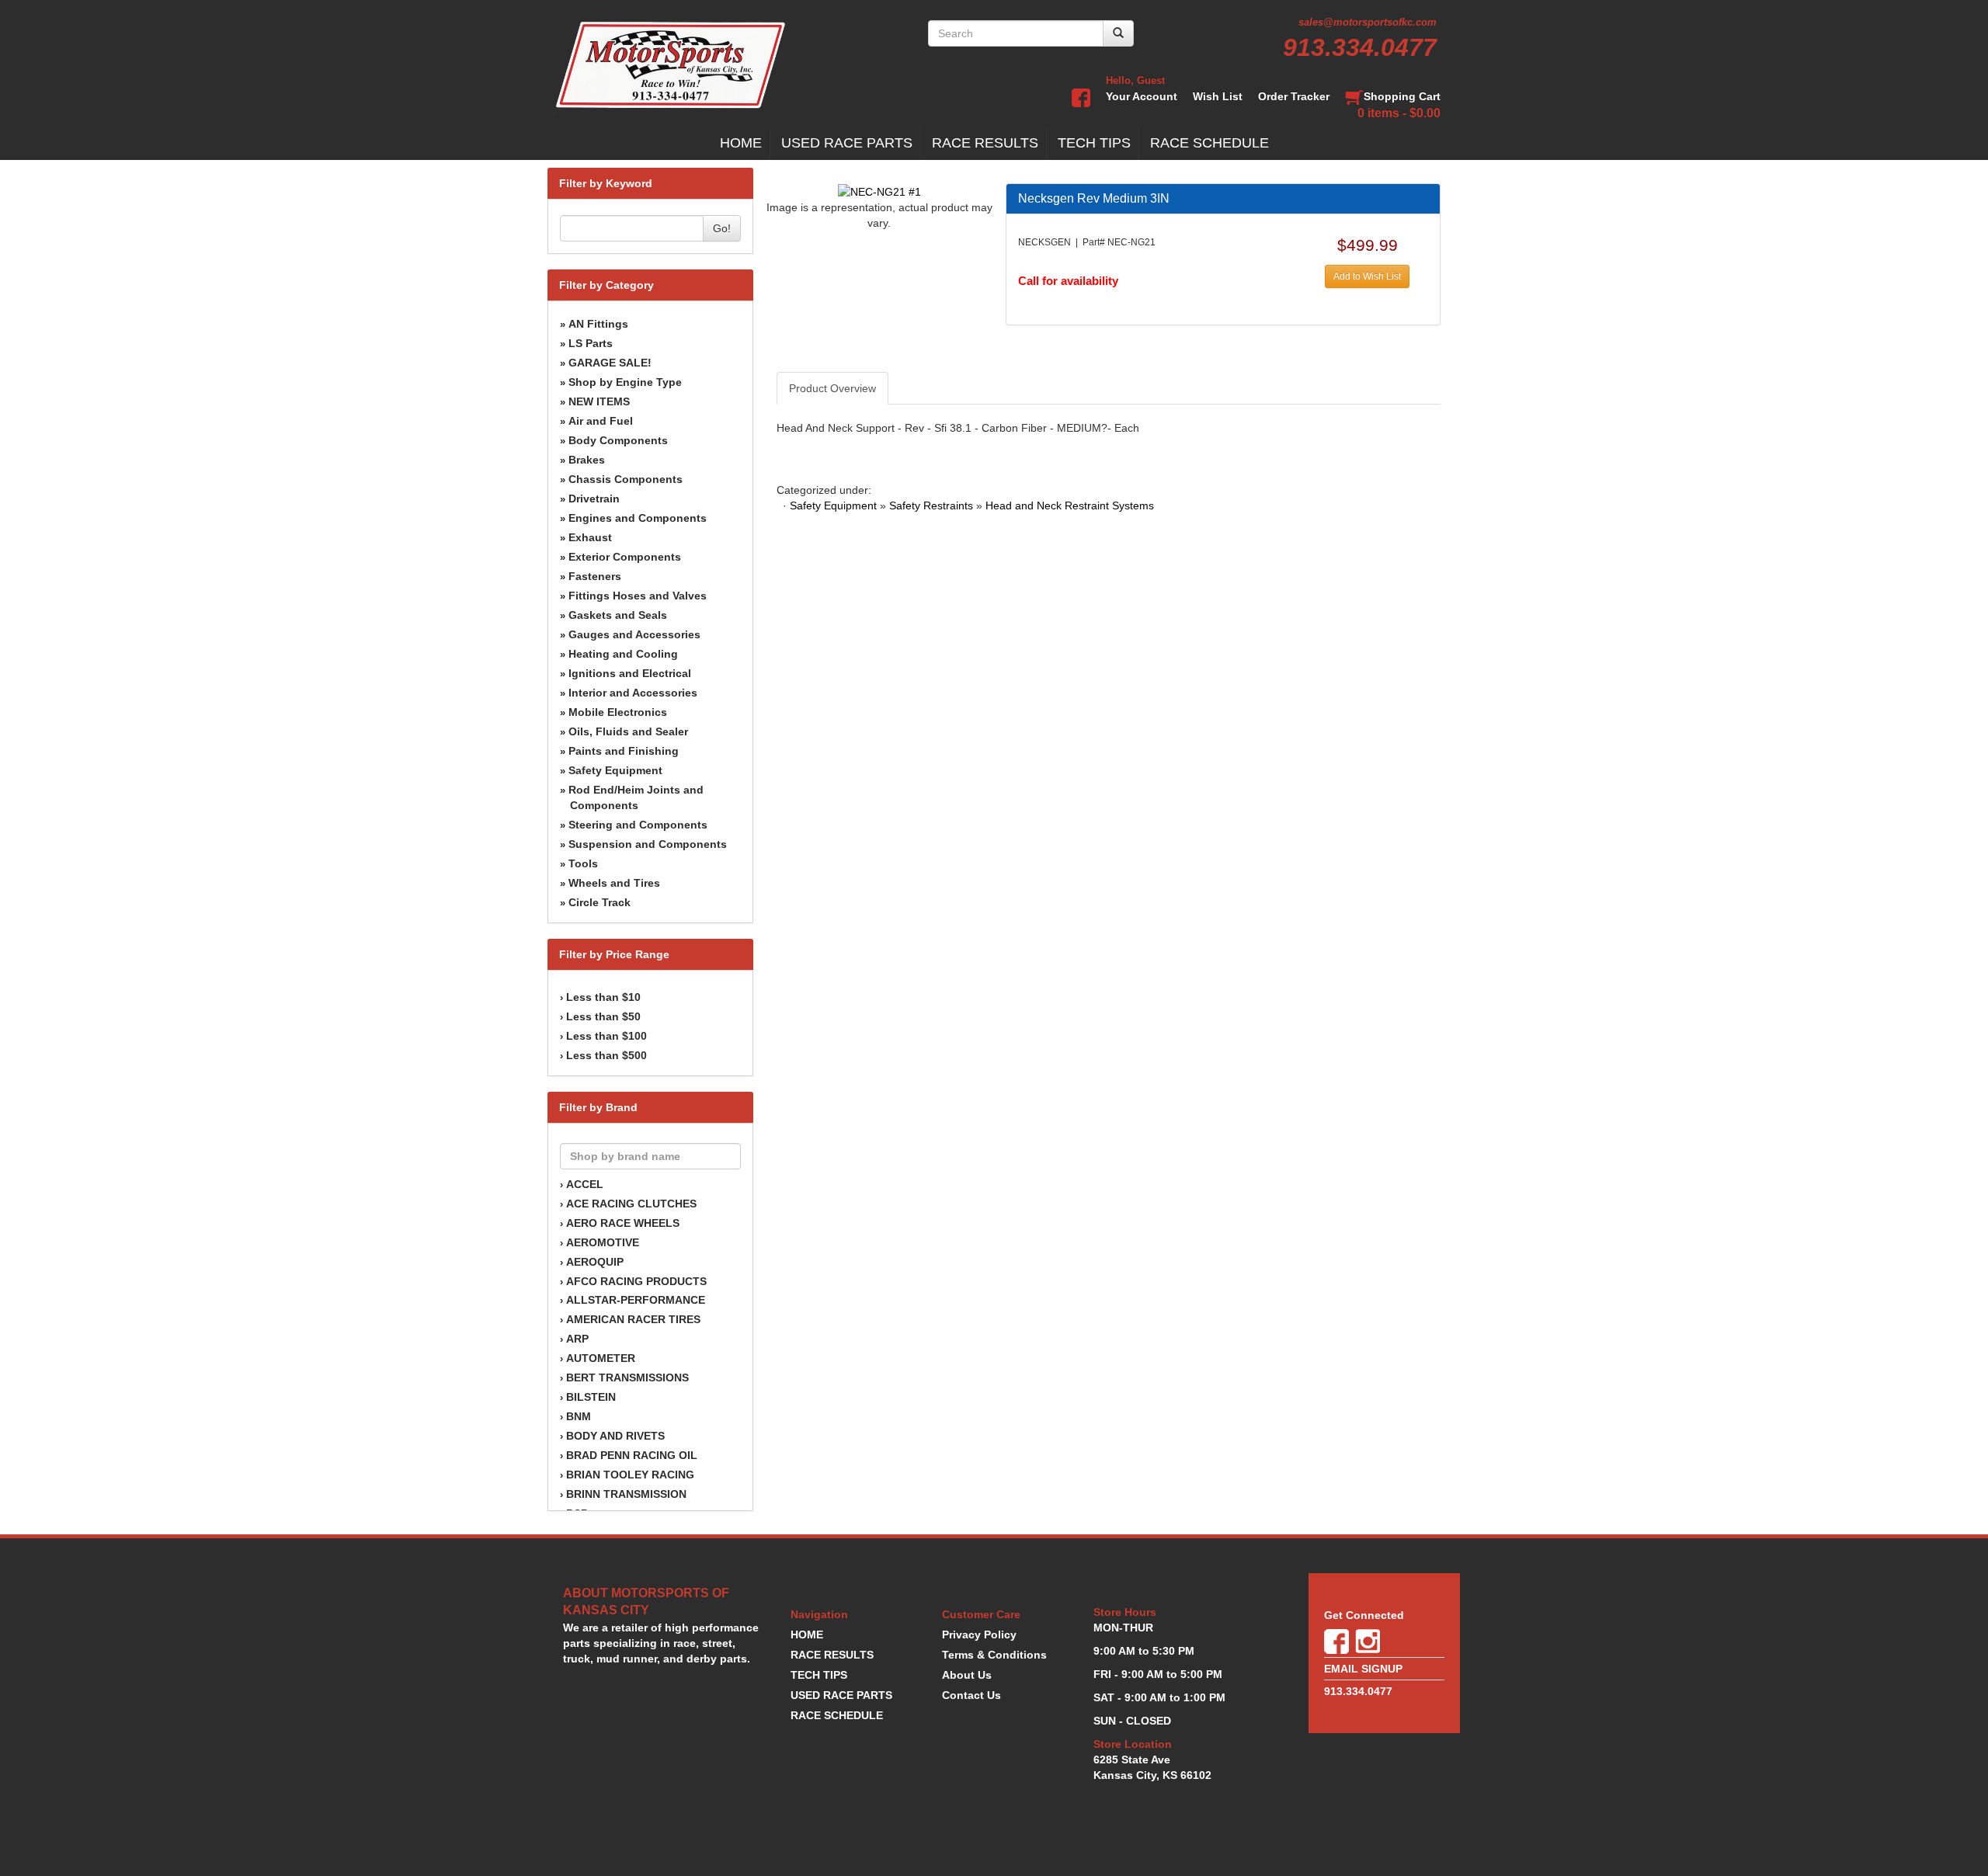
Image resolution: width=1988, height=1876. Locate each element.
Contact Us (971, 1695)
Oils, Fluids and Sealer (628, 731)
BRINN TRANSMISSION (626, 1494)
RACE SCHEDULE (1209, 143)
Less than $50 (603, 1016)
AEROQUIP (595, 1262)
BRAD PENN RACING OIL (632, 1455)
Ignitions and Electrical (630, 673)
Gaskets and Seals (618, 615)
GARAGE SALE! (610, 363)
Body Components (618, 440)
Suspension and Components (648, 844)
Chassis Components (626, 479)
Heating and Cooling (623, 654)
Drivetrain (594, 499)
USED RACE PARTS (847, 143)
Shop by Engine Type (625, 382)
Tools (583, 863)
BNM (579, 1416)
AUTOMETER (601, 1358)
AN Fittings (598, 324)
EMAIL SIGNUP (1363, 1669)
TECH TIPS (1094, 143)
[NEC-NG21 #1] (879, 191)
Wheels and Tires (614, 883)
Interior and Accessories (633, 693)
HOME (741, 143)
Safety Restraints (931, 505)
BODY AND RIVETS (615, 1436)
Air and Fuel (601, 421)
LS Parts (591, 343)
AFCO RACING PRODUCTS (636, 1281)
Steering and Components (638, 825)
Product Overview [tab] (832, 388)
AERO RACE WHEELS (623, 1223)
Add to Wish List (1367, 276)
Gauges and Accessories (634, 634)
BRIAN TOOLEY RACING (630, 1475)
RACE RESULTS (985, 143)
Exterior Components (625, 557)
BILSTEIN (591, 1397)
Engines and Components (638, 518)
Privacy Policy (979, 1635)
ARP (577, 1339)
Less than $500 (606, 1055)
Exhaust (590, 537)
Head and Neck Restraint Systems (1070, 505)
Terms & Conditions (994, 1655)
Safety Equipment (615, 770)
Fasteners (595, 576)
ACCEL (585, 1184)
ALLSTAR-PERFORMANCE (636, 1300)
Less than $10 (603, 997)
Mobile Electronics (618, 712)
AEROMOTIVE (603, 1242)
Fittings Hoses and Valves (638, 596)
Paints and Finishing (624, 751)
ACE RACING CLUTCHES (631, 1204)
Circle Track (600, 902)
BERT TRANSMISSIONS (627, 1377)
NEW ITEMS (599, 401)
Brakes (587, 460)
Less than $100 (606, 1036)
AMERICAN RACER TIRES (633, 1319)
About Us (967, 1675)
